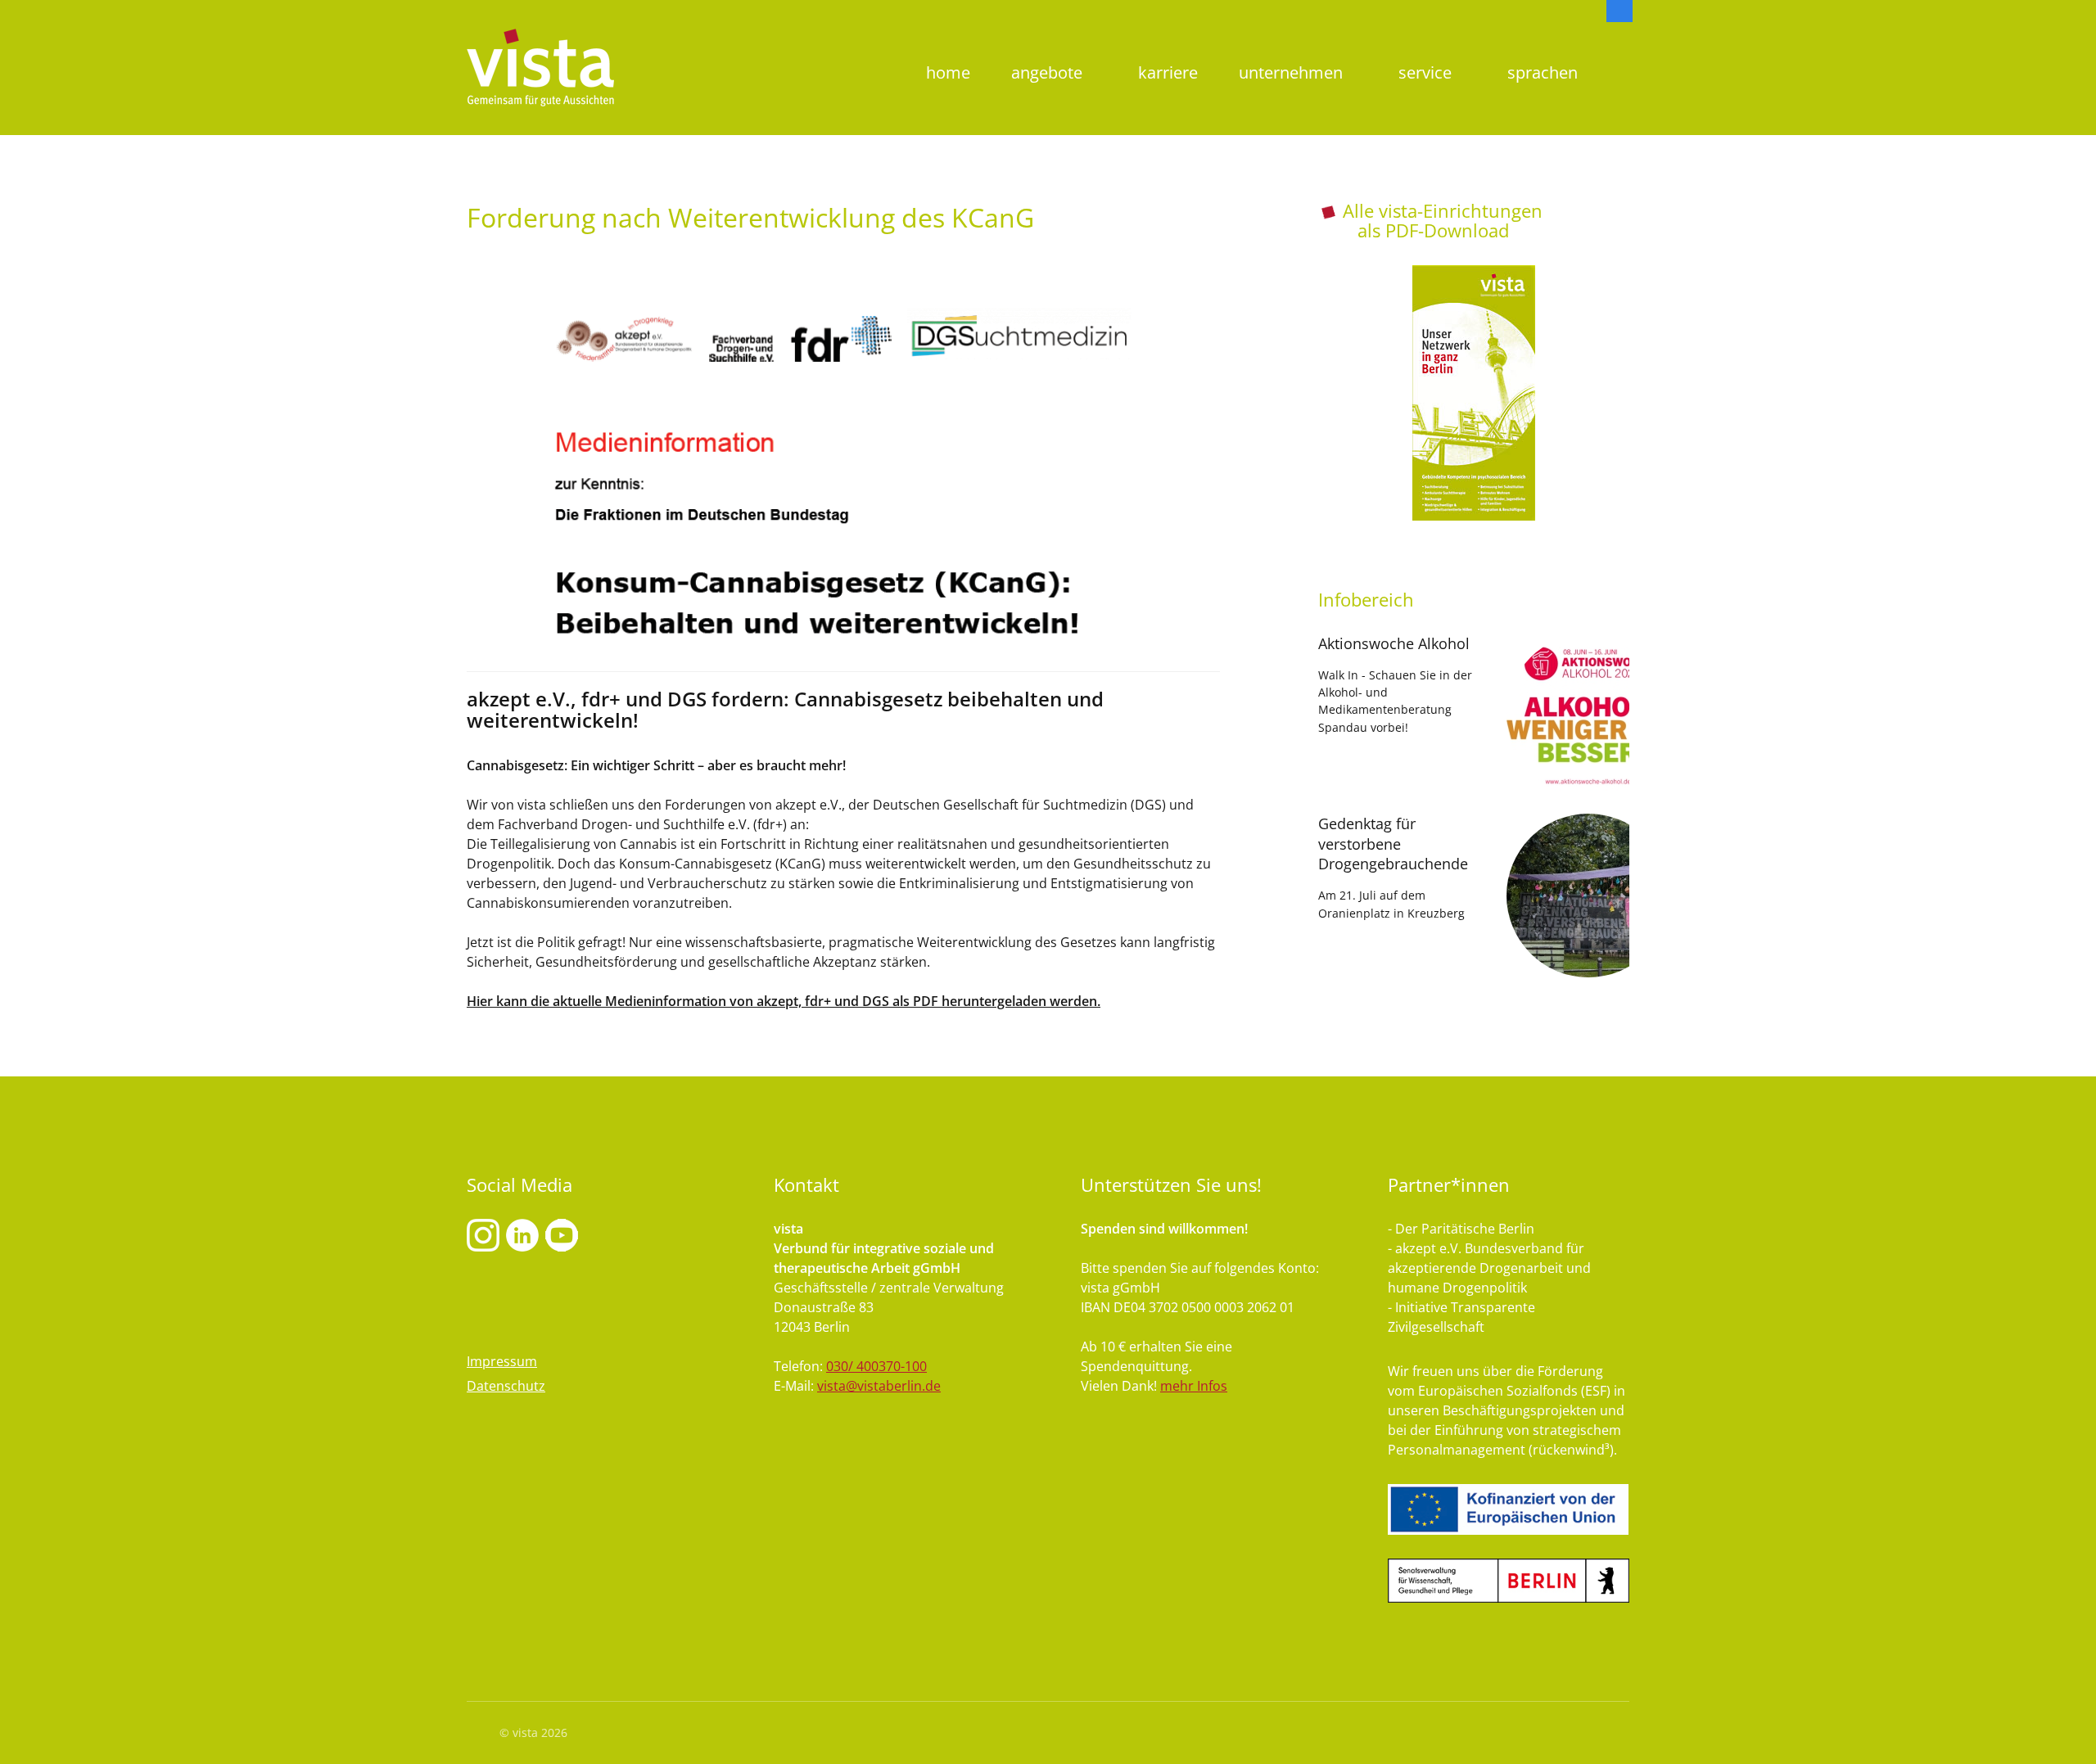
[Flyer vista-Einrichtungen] (1474, 393)
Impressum (502, 1361)
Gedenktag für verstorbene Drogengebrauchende (1393, 844)
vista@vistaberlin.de (879, 1386)
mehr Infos (1194, 1386)
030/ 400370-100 (876, 1366)
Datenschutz (506, 1386)
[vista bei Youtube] (522, 1234)
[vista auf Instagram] (483, 1234)
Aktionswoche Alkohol (1394, 643)
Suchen (1619, 45)
